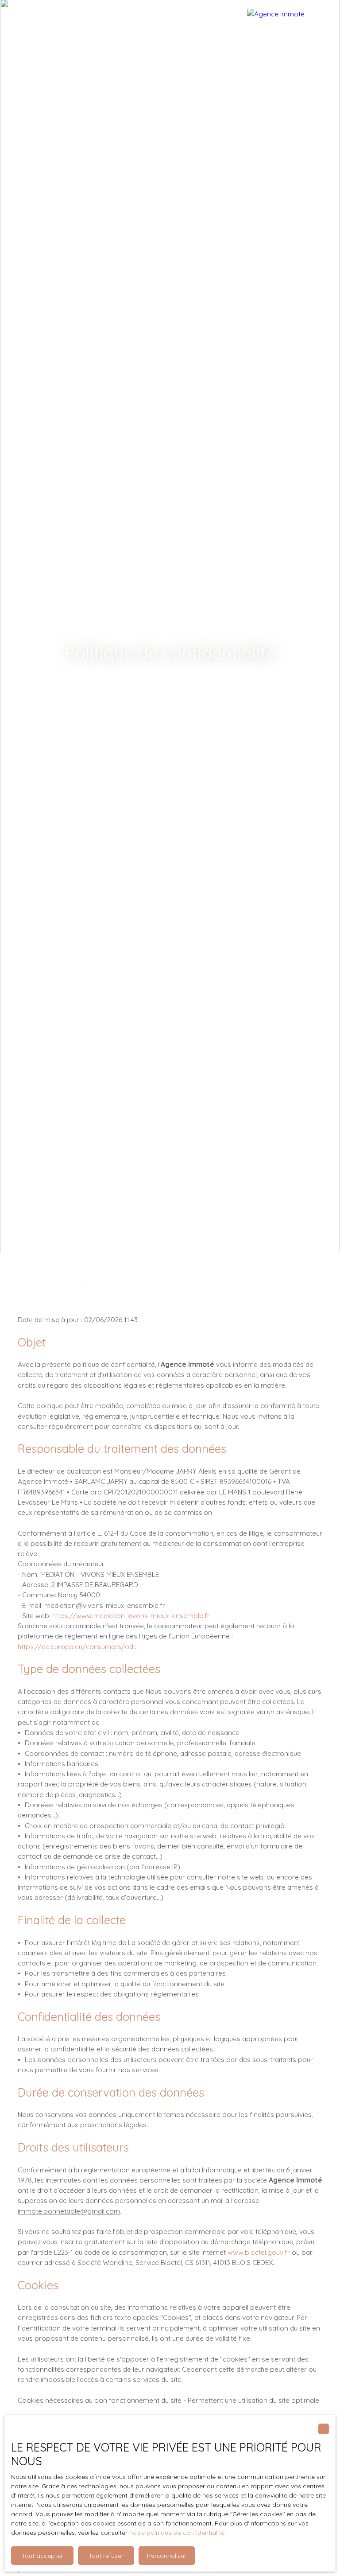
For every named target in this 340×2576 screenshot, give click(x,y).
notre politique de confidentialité (177, 2533)
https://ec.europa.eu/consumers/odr (76, 1646)
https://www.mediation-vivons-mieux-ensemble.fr (131, 1615)
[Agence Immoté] (289, 27)
